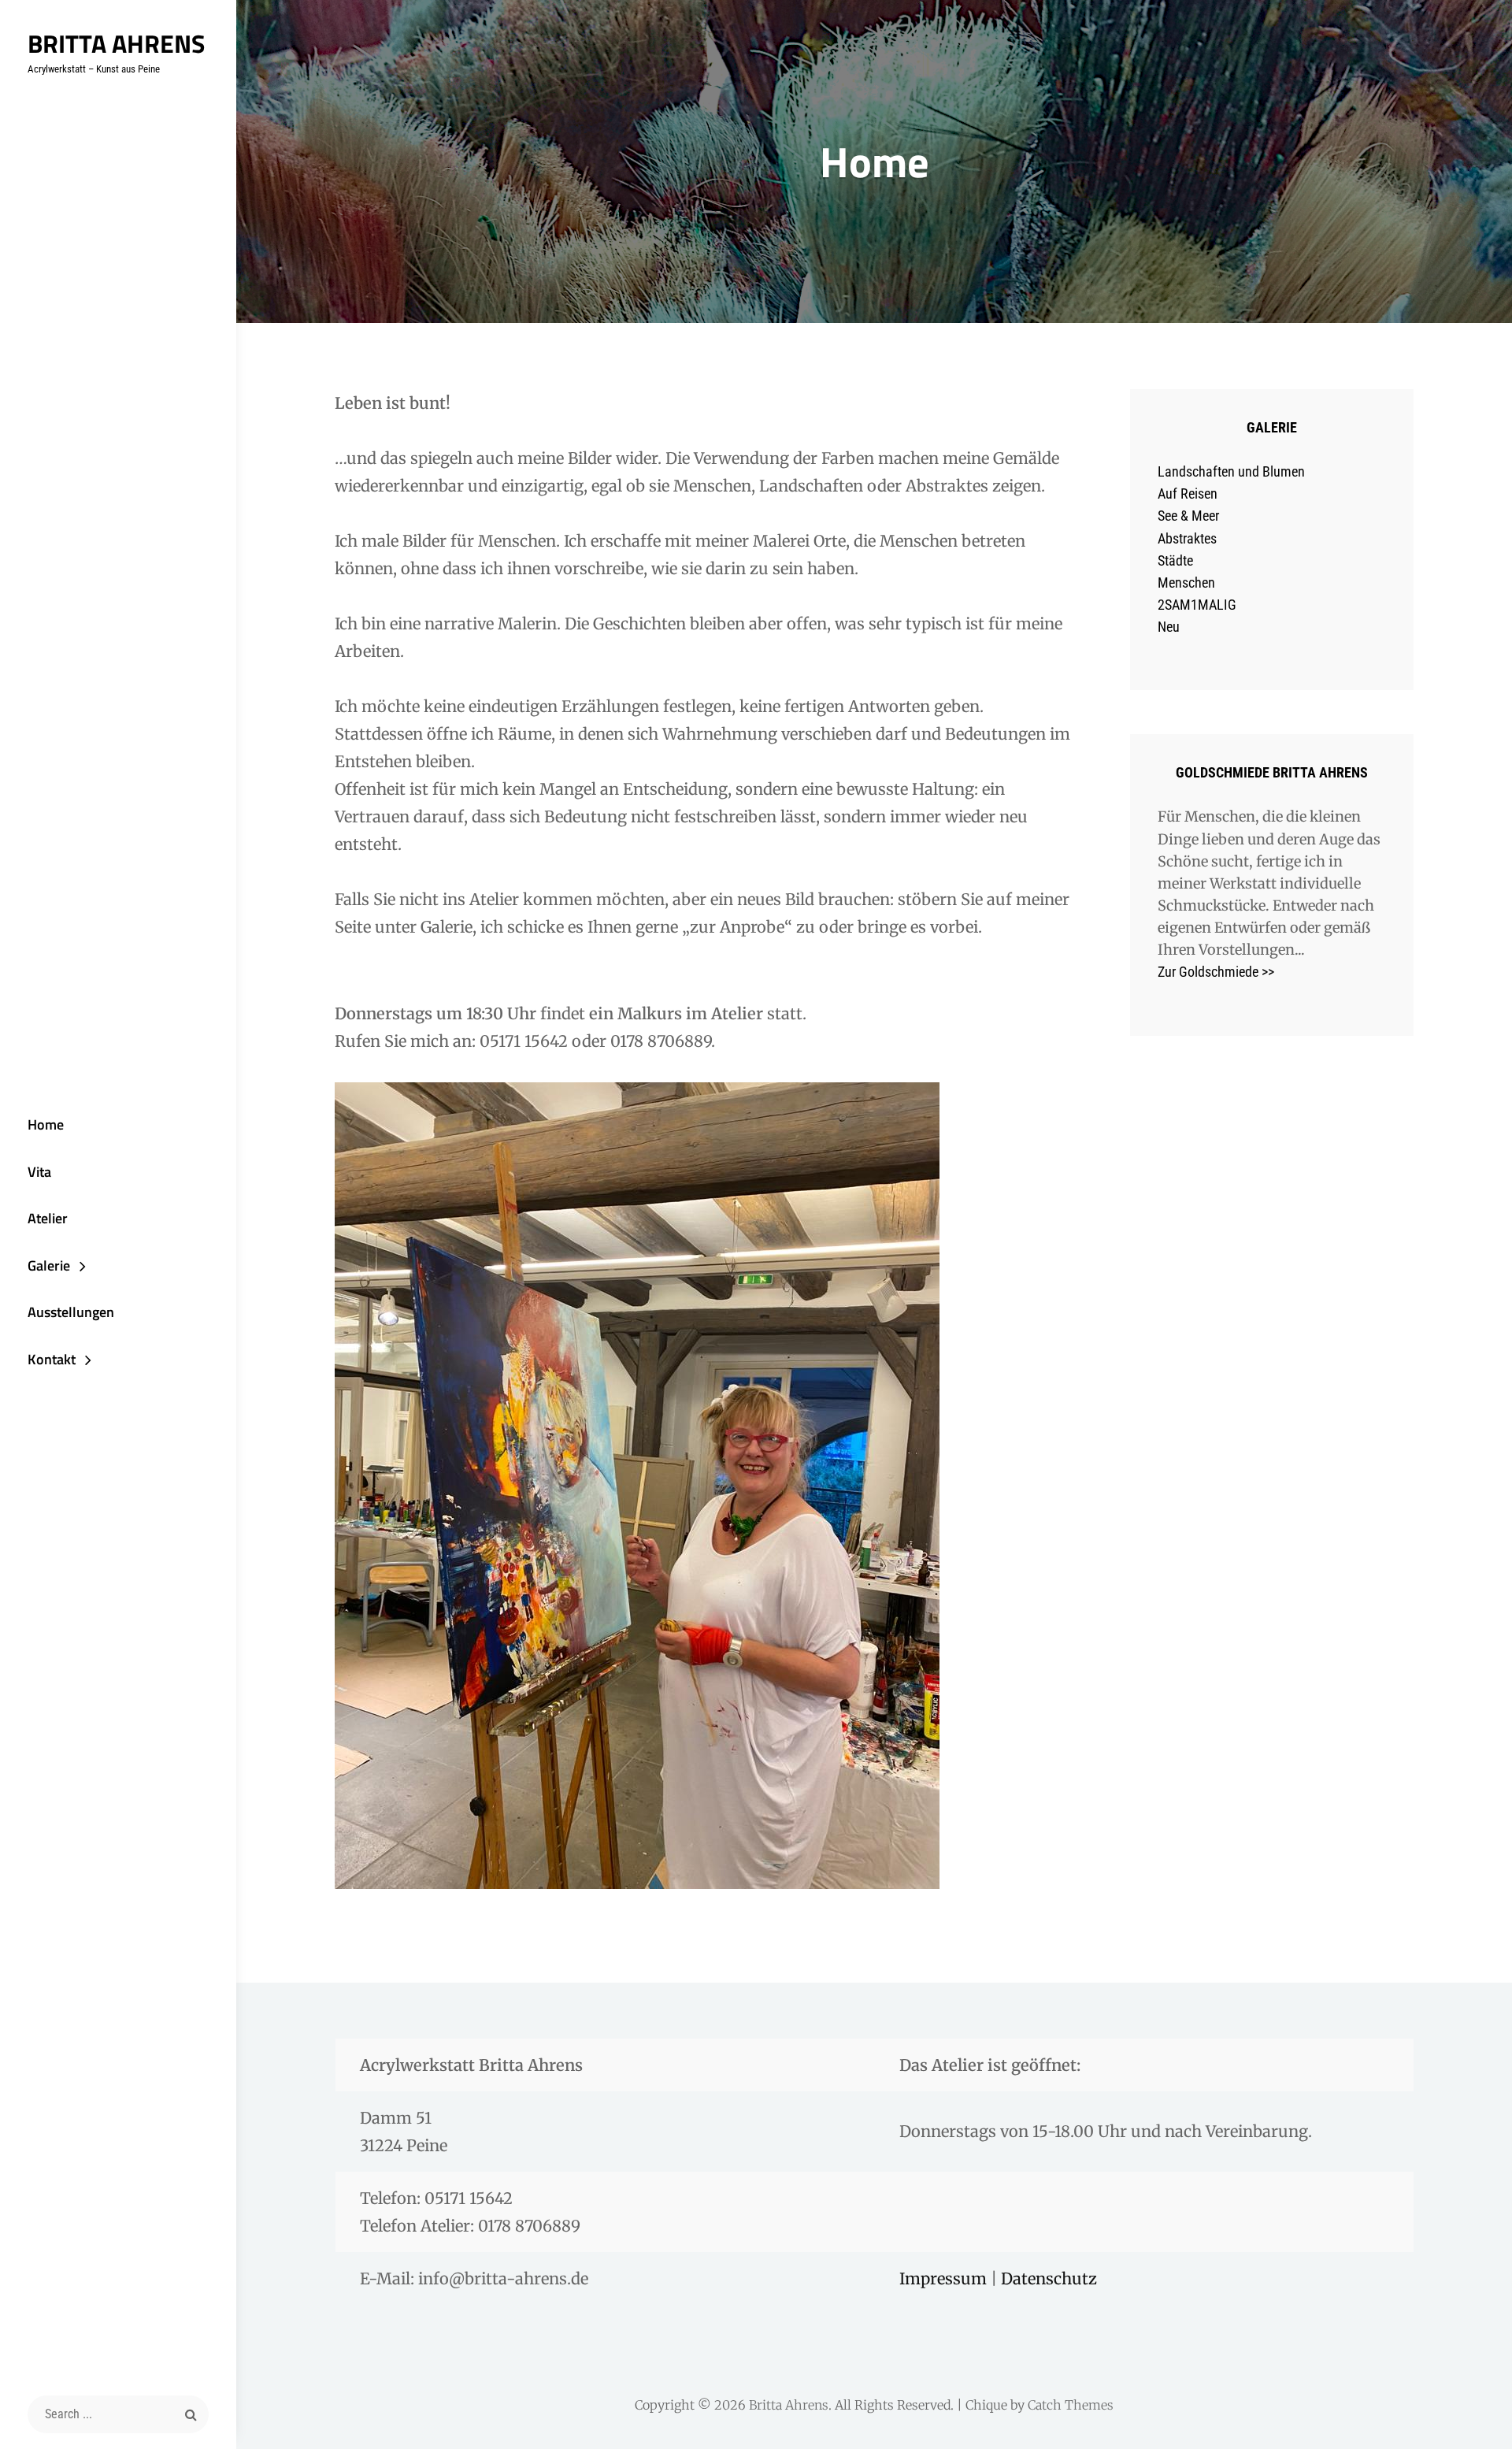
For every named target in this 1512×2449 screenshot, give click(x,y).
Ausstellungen (71, 1312)
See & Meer (1188, 516)
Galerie (49, 1265)
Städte (1175, 560)
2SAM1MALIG (1197, 605)
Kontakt (52, 1359)
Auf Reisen (1188, 494)
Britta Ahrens (116, 43)
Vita (39, 1172)
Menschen (1186, 583)
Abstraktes (1187, 538)
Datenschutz (1049, 2278)
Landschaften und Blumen (1231, 471)
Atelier (48, 1218)
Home (46, 1124)
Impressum (945, 2278)
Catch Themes (1071, 2405)
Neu (1169, 627)
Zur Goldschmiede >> (1216, 972)
